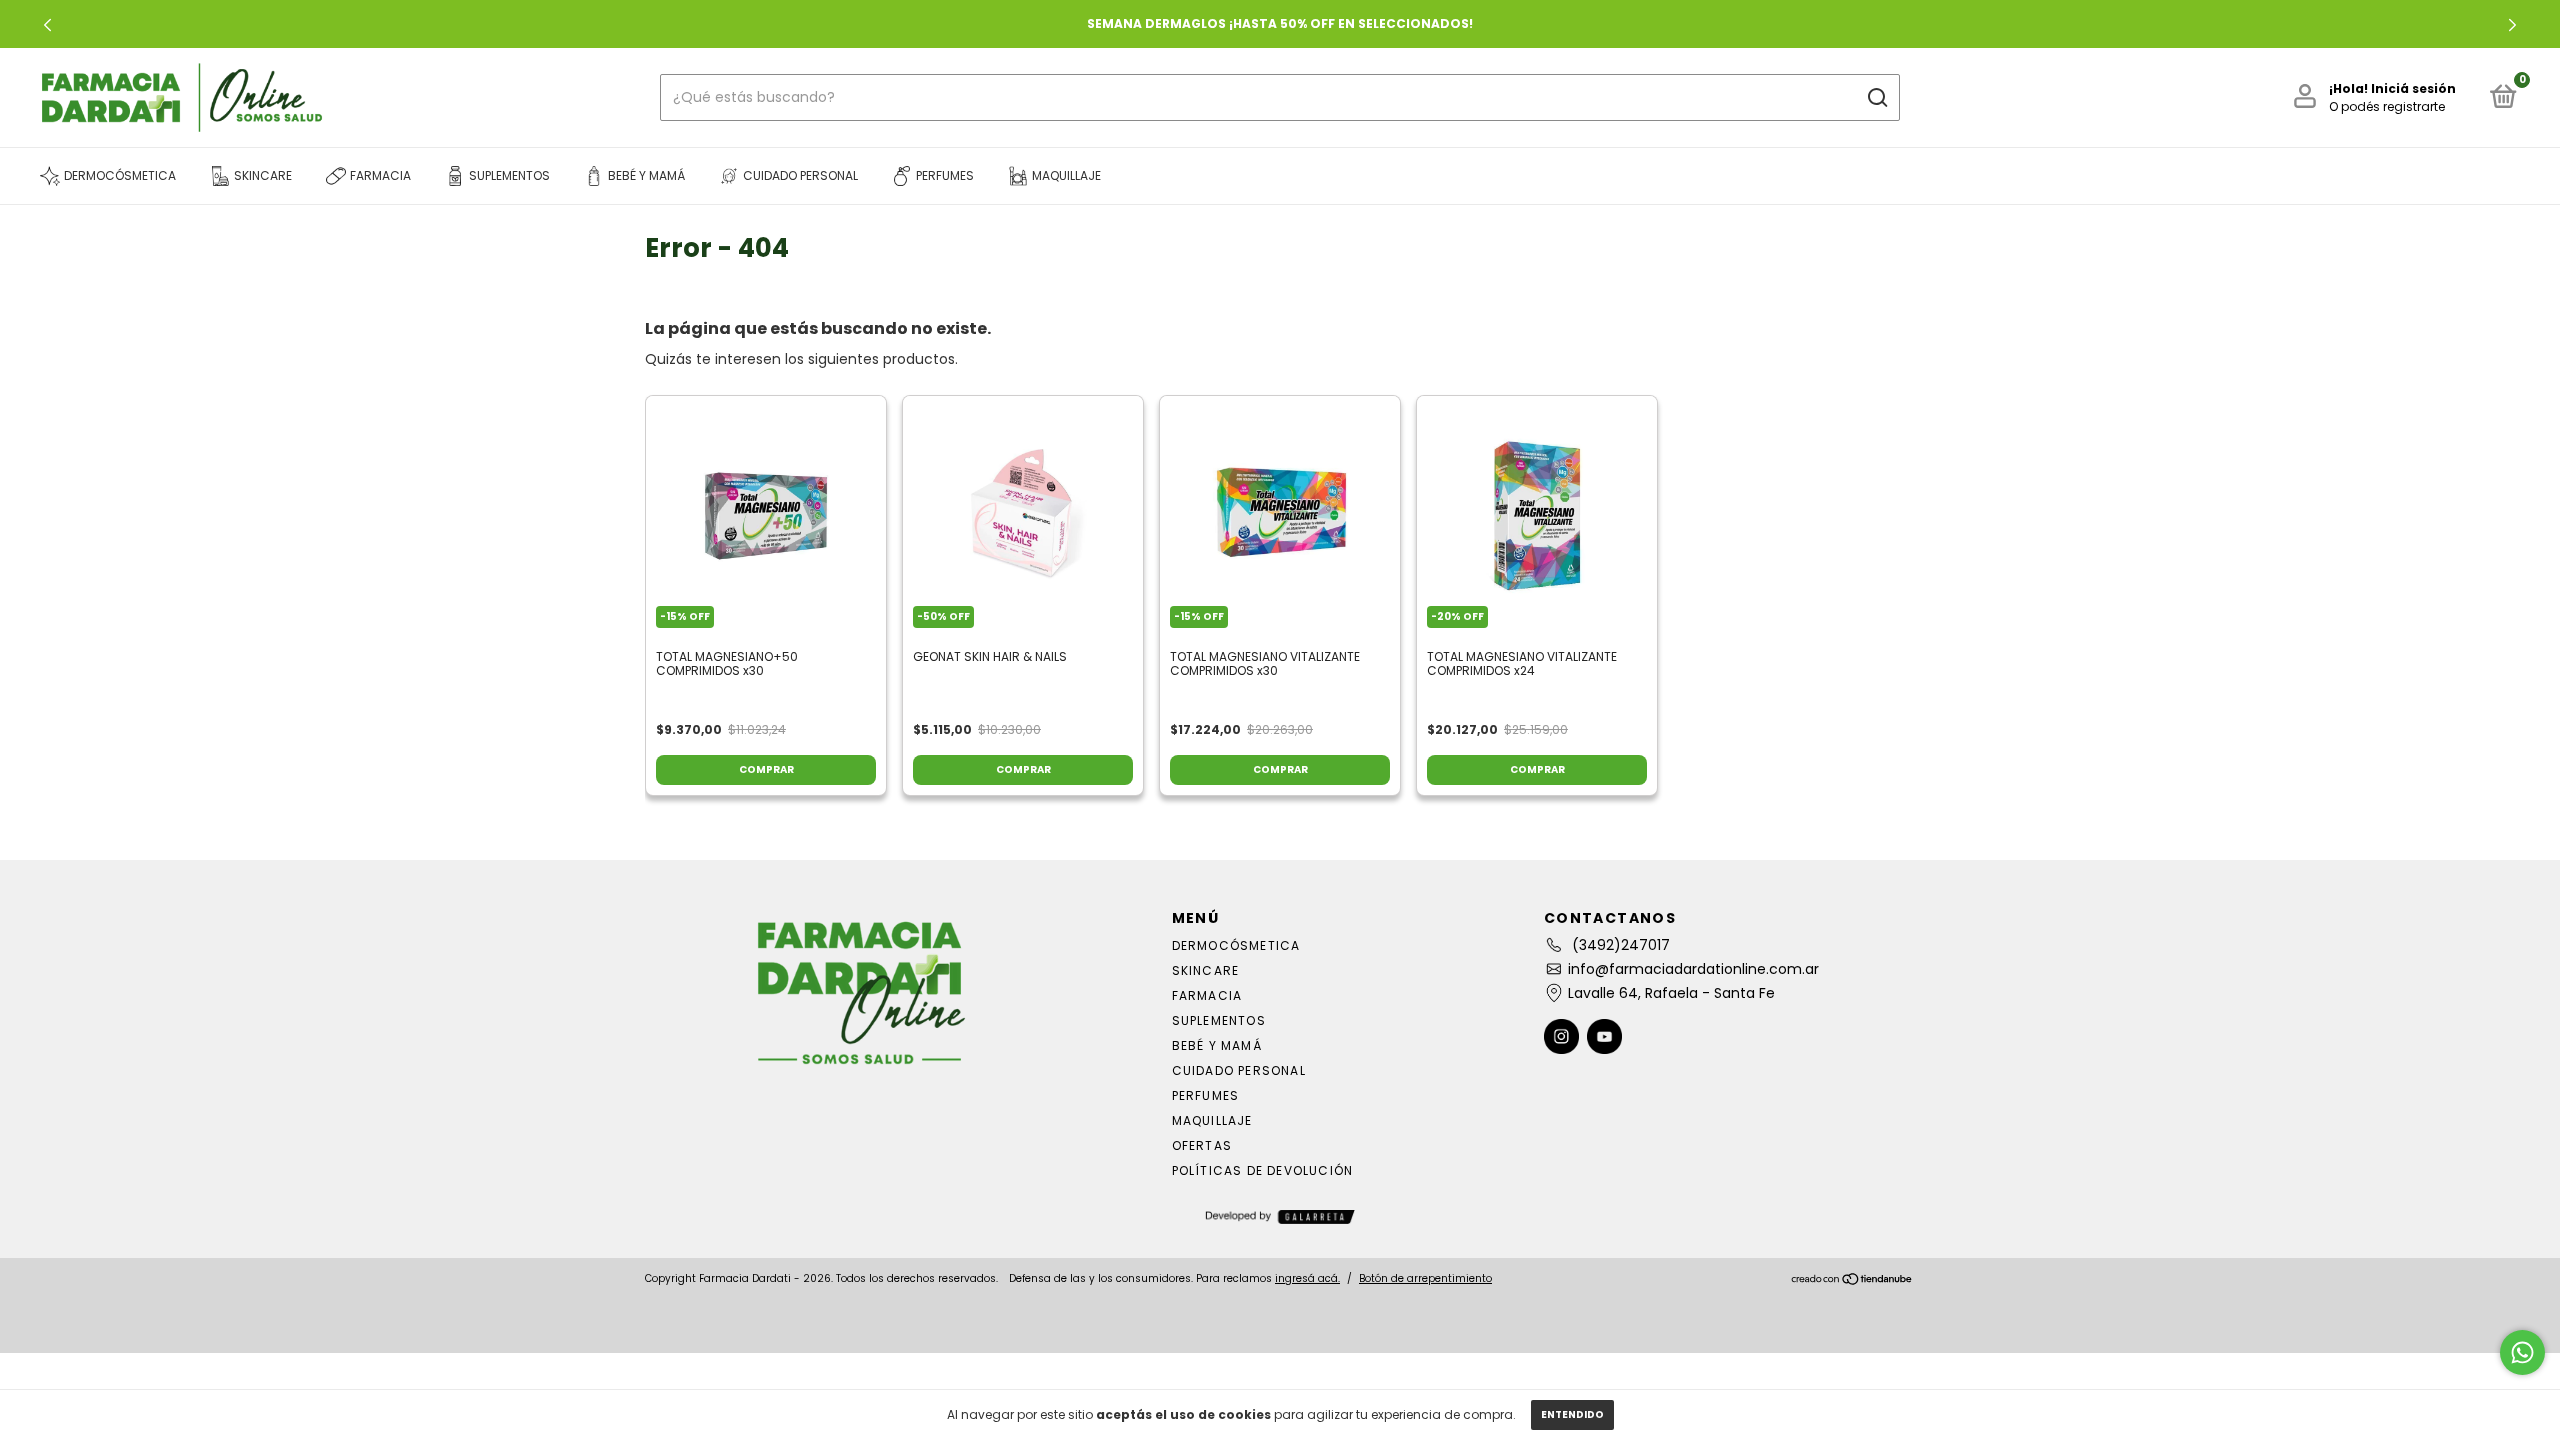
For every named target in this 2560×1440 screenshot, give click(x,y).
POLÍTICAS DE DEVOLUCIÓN (1263, 1170)
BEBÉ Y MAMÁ (1217, 1045)
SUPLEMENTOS (1219, 1020)
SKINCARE (1206, 970)
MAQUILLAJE (1212, 1120)
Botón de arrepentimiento (1425, 1278)
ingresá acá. (1307, 1278)
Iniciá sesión (2413, 88)
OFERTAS (1202, 1145)
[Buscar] (1876, 98)
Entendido (1572, 1414)
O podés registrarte (2387, 106)
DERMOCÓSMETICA (1236, 945)
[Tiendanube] (1852, 1281)
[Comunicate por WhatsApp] (2522, 1352)
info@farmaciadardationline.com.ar (1693, 969)
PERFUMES (1206, 1095)
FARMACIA (1207, 995)
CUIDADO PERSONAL (1239, 1070)
